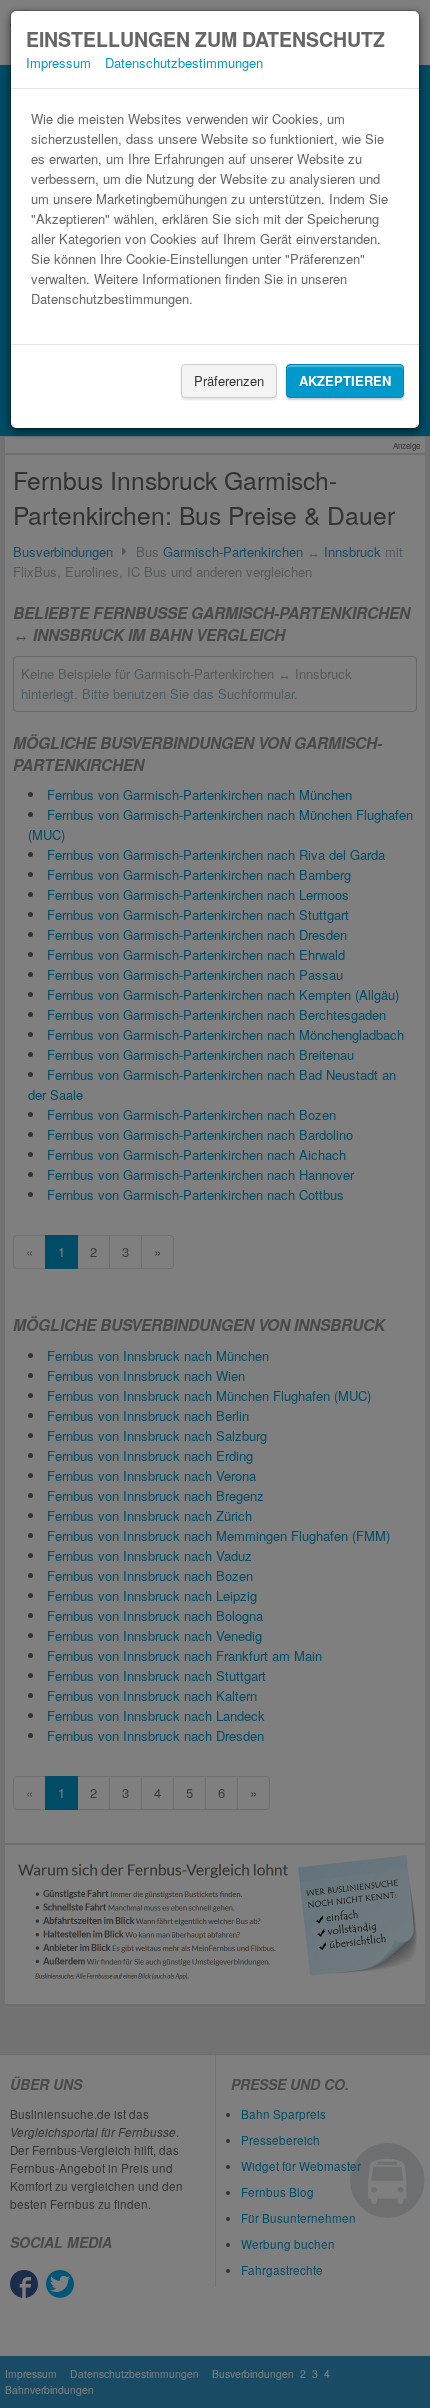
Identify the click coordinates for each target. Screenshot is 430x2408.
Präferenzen (229, 380)
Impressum (58, 62)
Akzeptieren (345, 380)
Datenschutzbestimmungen (184, 62)
